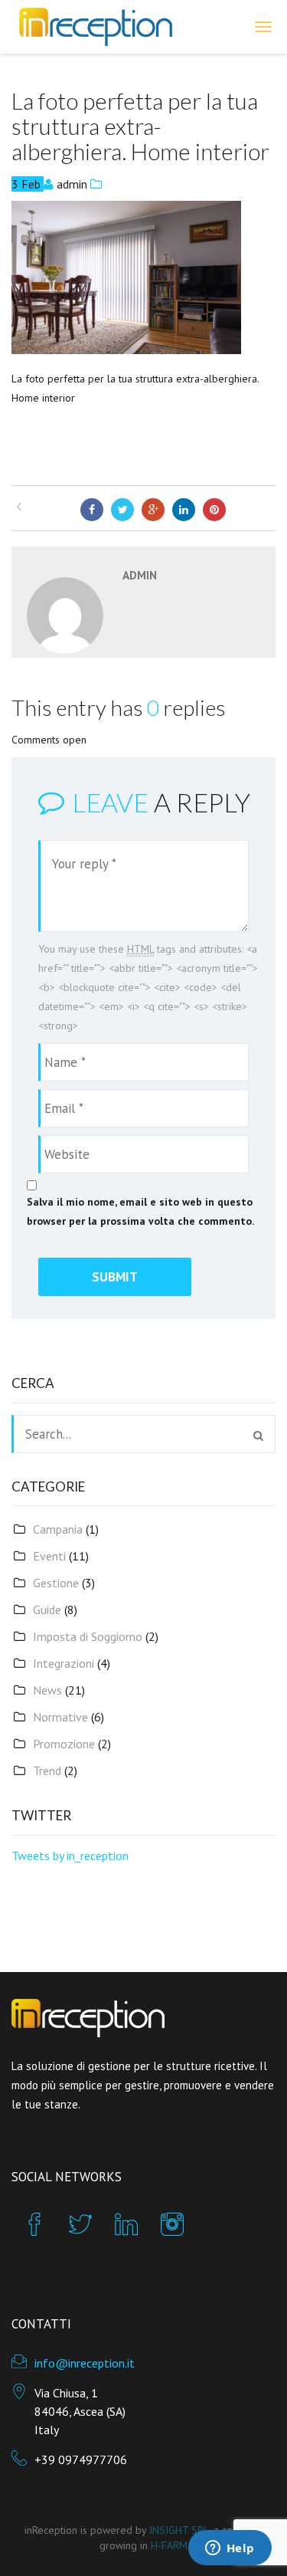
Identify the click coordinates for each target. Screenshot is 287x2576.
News (47, 1690)
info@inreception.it (85, 2363)
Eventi (49, 1556)
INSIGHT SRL (179, 2530)
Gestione (56, 1583)
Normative (60, 1717)
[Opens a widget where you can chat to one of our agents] (230, 2549)
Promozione (64, 1744)
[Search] (258, 1436)
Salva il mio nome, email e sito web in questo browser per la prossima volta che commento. (140, 1211)
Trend (47, 1770)
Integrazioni (64, 1663)
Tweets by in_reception (70, 1856)
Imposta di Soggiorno (88, 1636)
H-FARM (169, 2545)
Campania (58, 1529)
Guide (47, 1610)
